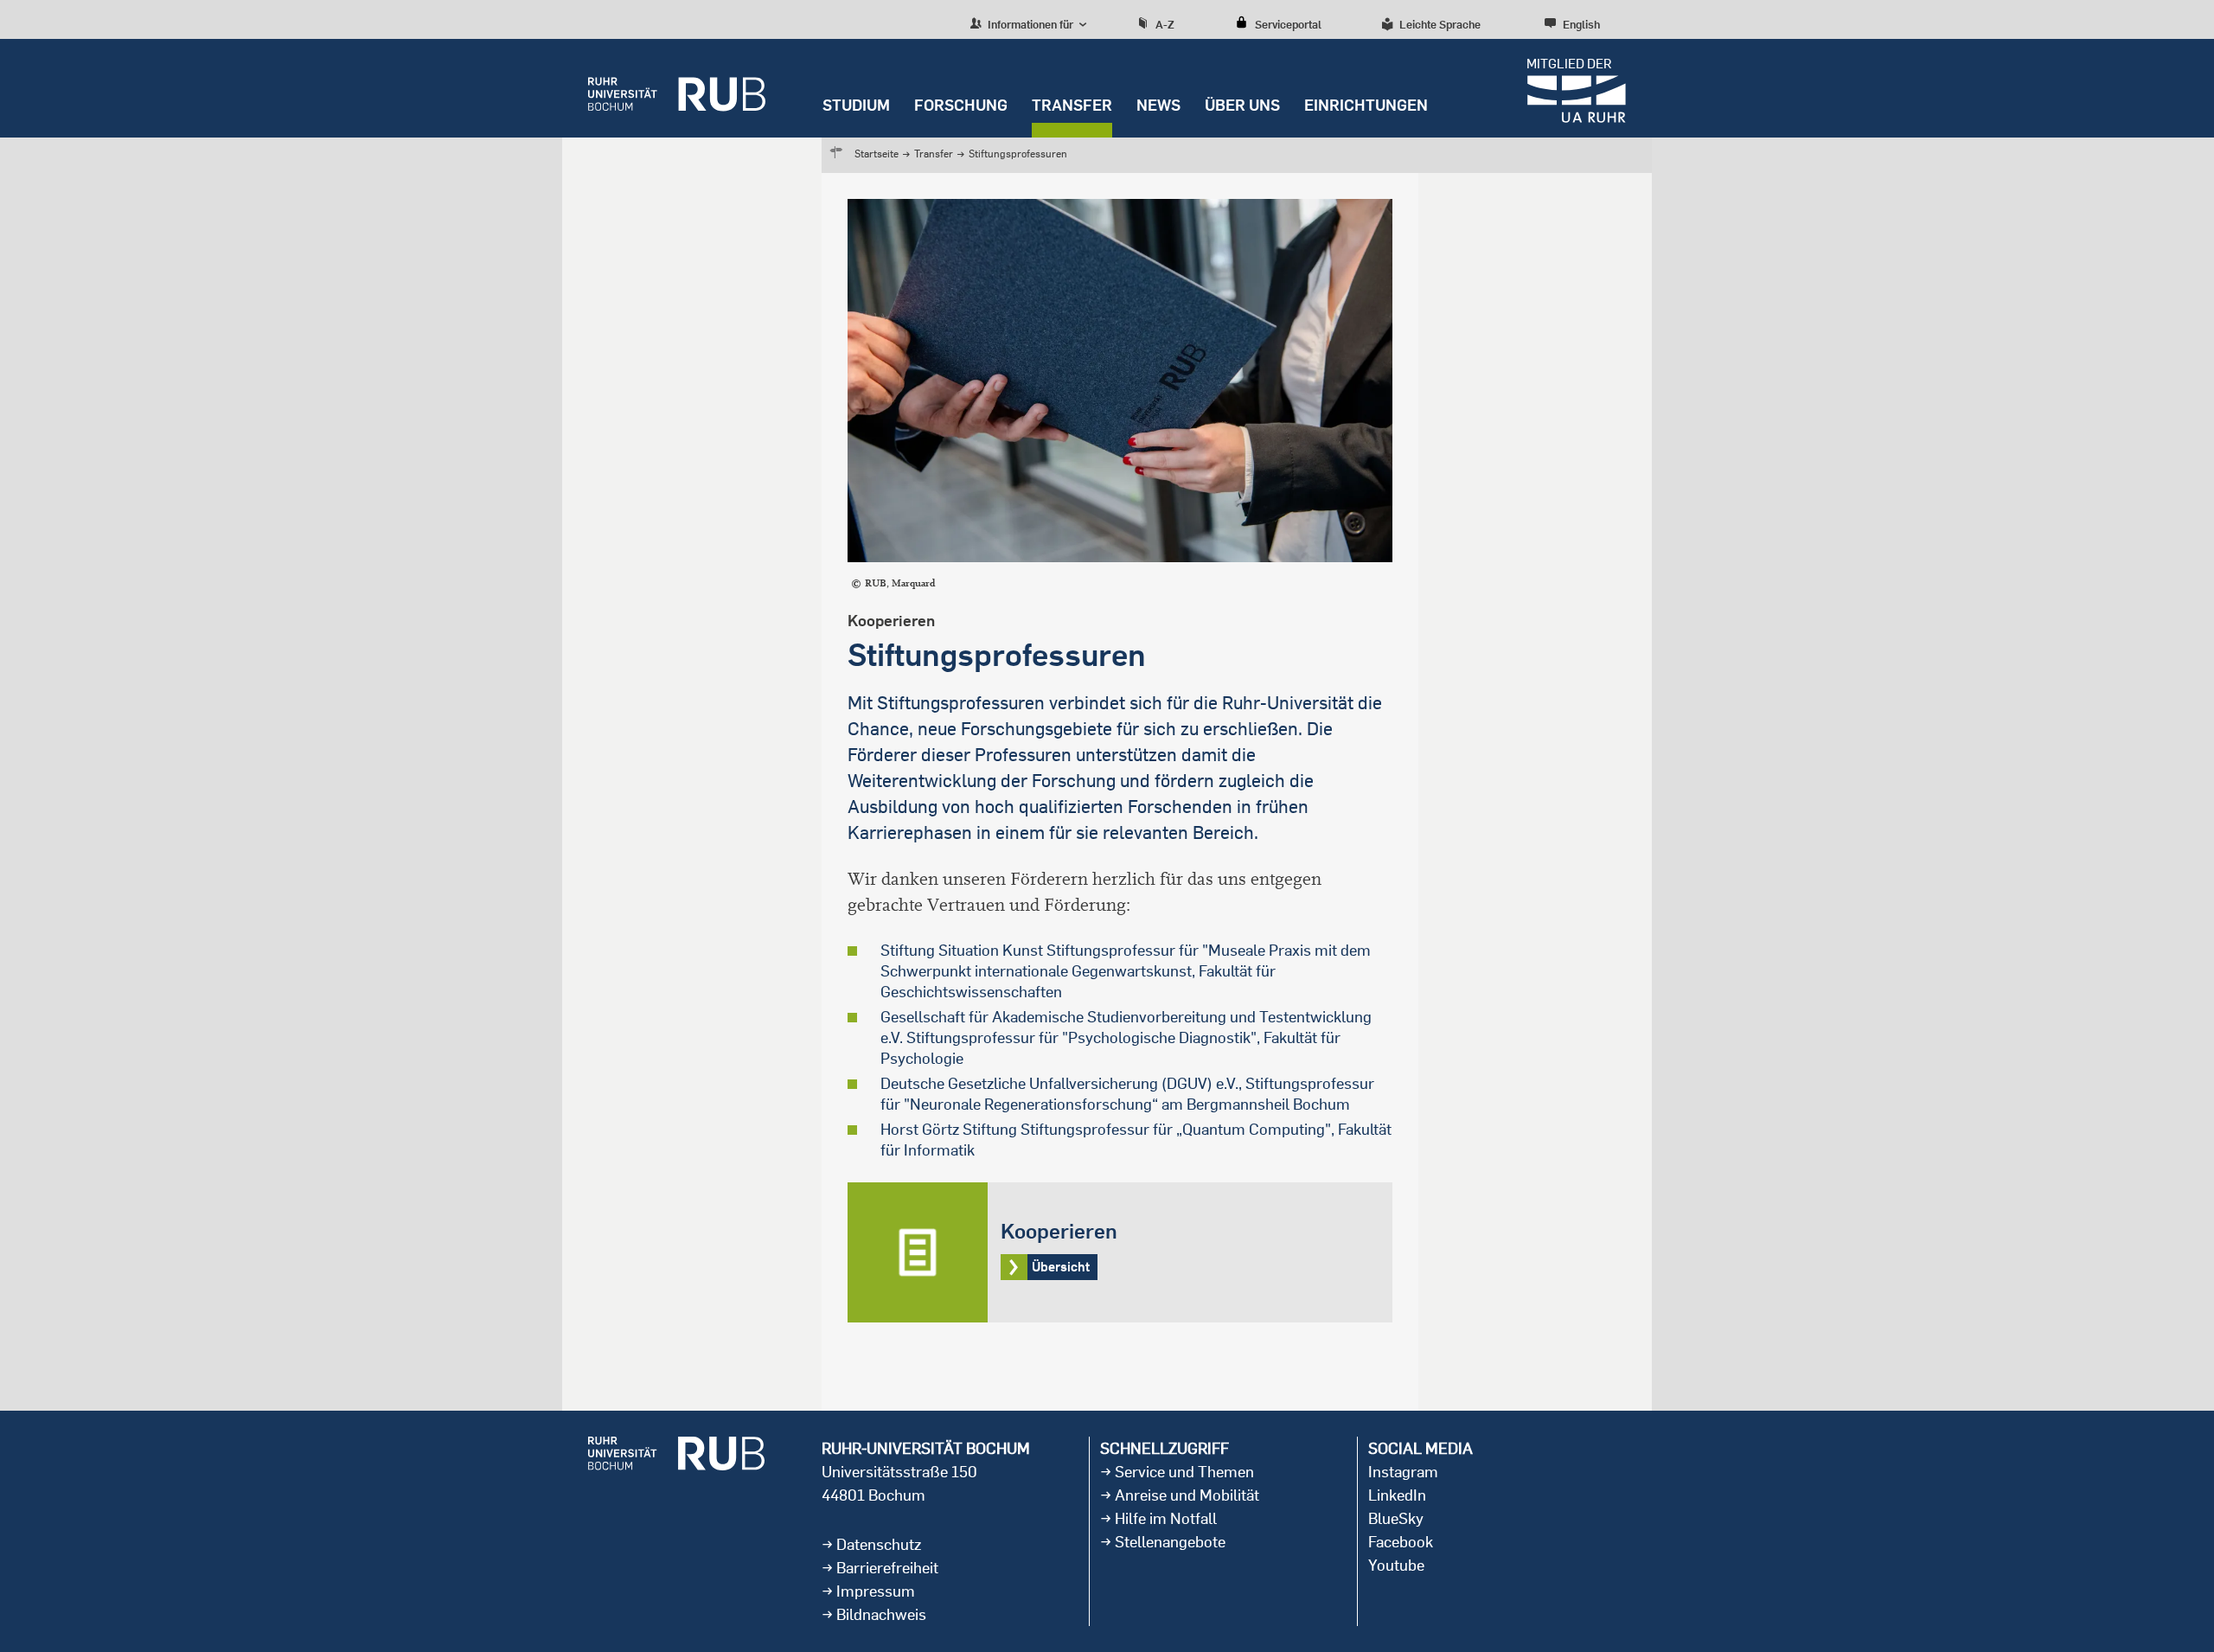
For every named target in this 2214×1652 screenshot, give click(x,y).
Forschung (961, 105)
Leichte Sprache (1440, 24)
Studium (856, 105)
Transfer (1072, 105)
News (1158, 105)
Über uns (1242, 105)
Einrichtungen (1366, 105)
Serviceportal (1288, 24)
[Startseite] (677, 88)
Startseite (877, 154)
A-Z (1165, 24)
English (1581, 24)
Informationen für (1029, 24)
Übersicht (1120, 1252)
